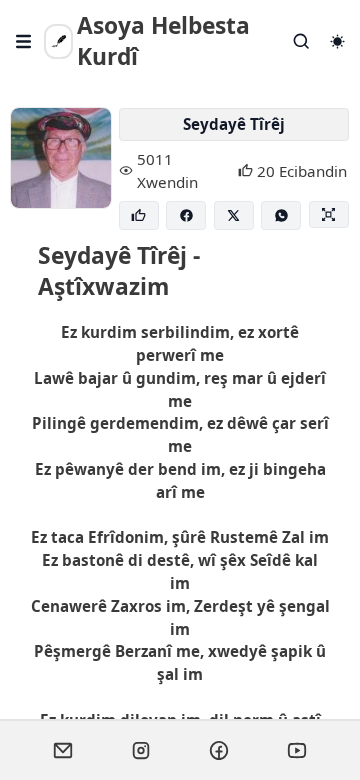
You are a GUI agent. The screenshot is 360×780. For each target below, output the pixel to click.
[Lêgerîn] (302, 41)
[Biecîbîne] (139, 215)
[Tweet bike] (234, 215)
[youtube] (297, 750)
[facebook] (219, 750)
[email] (63, 750)
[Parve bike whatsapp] (281, 215)
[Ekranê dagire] (329, 214)
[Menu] (24, 41)
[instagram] (141, 750)
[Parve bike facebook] (186, 215)
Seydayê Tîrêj (234, 124)
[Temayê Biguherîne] (337, 41)
